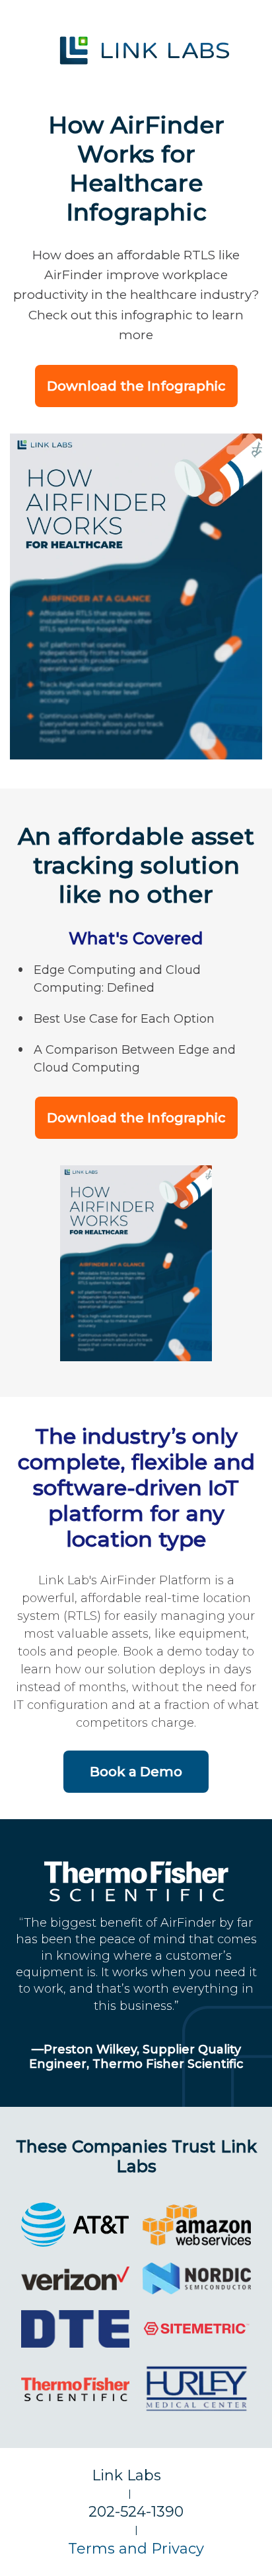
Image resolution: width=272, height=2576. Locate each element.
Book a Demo (136, 1772)
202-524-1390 (136, 2512)
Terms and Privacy (136, 2549)
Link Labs (136, 2475)
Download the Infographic (136, 386)
